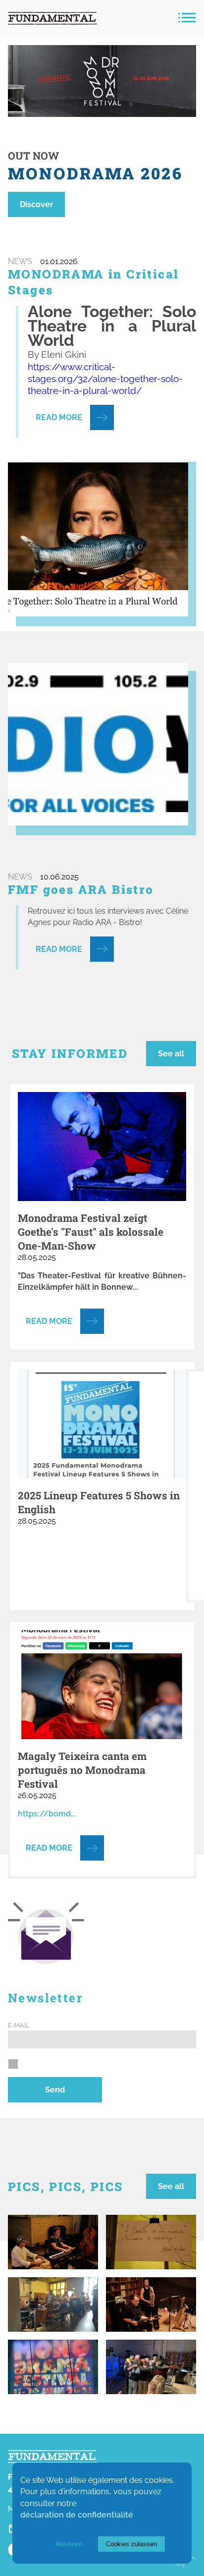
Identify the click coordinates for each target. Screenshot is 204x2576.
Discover (36, 204)
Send (55, 2090)
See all (171, 1054)
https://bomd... (47, 1814)
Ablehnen (69, 2544)
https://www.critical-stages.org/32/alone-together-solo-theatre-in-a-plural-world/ (105, 379)
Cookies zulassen (131, 2544)
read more (59, 417)
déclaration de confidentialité (77, 2515)
